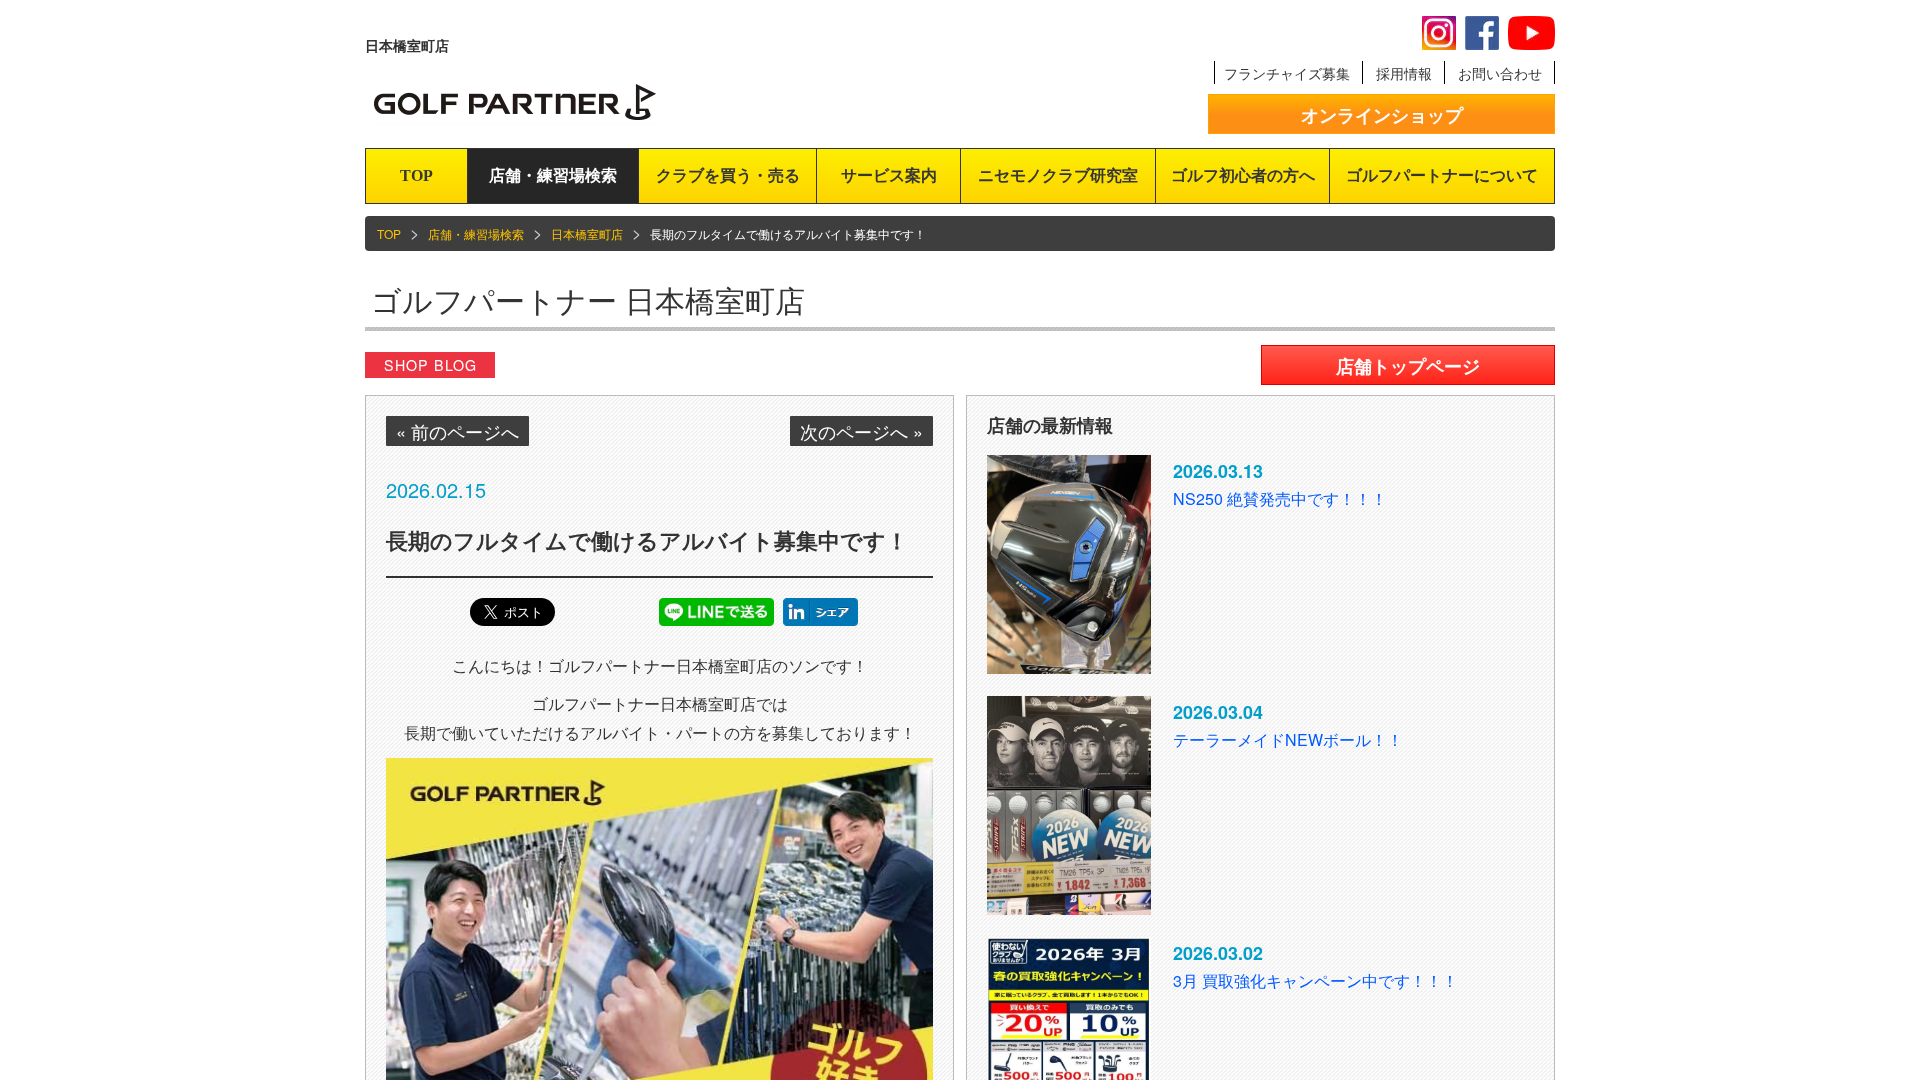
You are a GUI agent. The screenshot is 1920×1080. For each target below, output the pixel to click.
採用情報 (1404, 73)
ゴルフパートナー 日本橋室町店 (588, 299)
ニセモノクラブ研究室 (1058, 175)
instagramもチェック (1439, 33)
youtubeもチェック (1531, 33)
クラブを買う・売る (728, 175)
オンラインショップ (1382, 115)
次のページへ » (861, 431)
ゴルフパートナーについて (1442, 175)
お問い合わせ (1500, 73)
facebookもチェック (1482, 33)
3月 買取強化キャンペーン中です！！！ (1315, 980)
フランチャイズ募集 (1287, 73)
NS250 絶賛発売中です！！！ (1280, 498)
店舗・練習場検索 (553, 175)
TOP (416, 175)
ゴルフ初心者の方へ (1243, 175)
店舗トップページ (1408, 366)
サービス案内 (889, 175)
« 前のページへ (457, 431)
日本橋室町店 (587, 233)
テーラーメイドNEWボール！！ (1288, 739)
